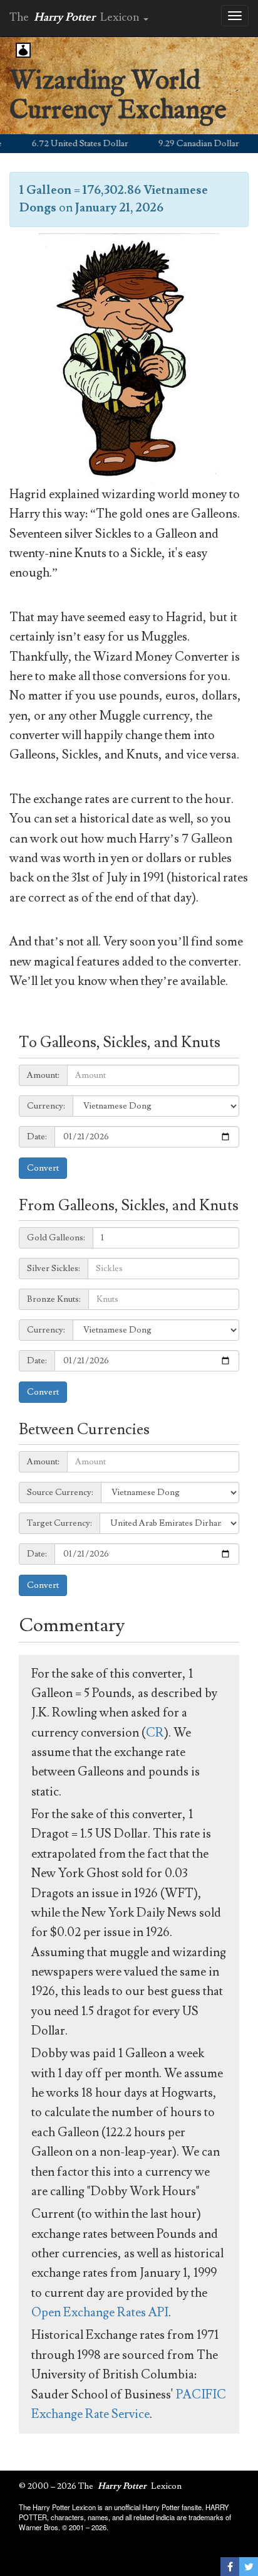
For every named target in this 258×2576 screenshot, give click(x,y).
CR (155, 1733)
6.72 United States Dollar (65, 144)
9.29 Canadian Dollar (184, 144)
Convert (43, 1168)
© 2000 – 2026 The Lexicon (100, 2486)
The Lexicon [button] (76, 17)
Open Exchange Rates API (100, 2313)
